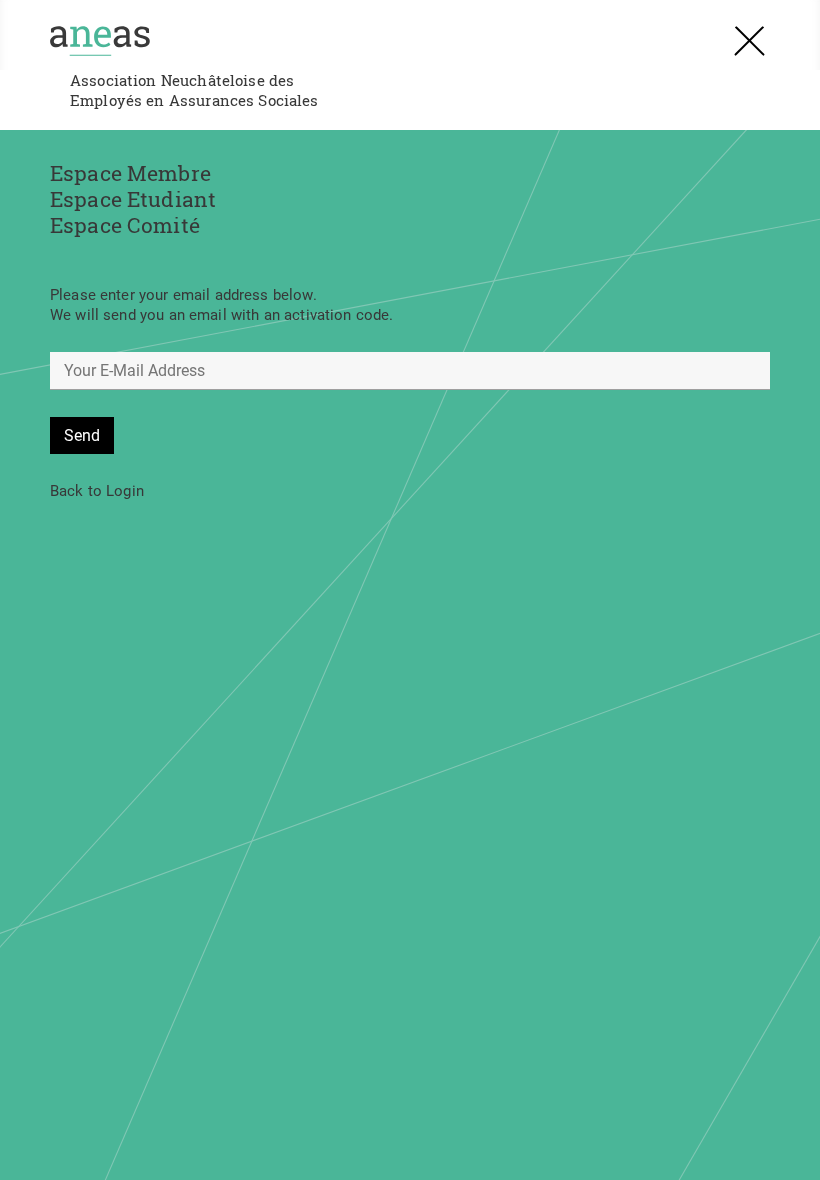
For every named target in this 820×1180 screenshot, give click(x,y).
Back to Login (97, 491)
